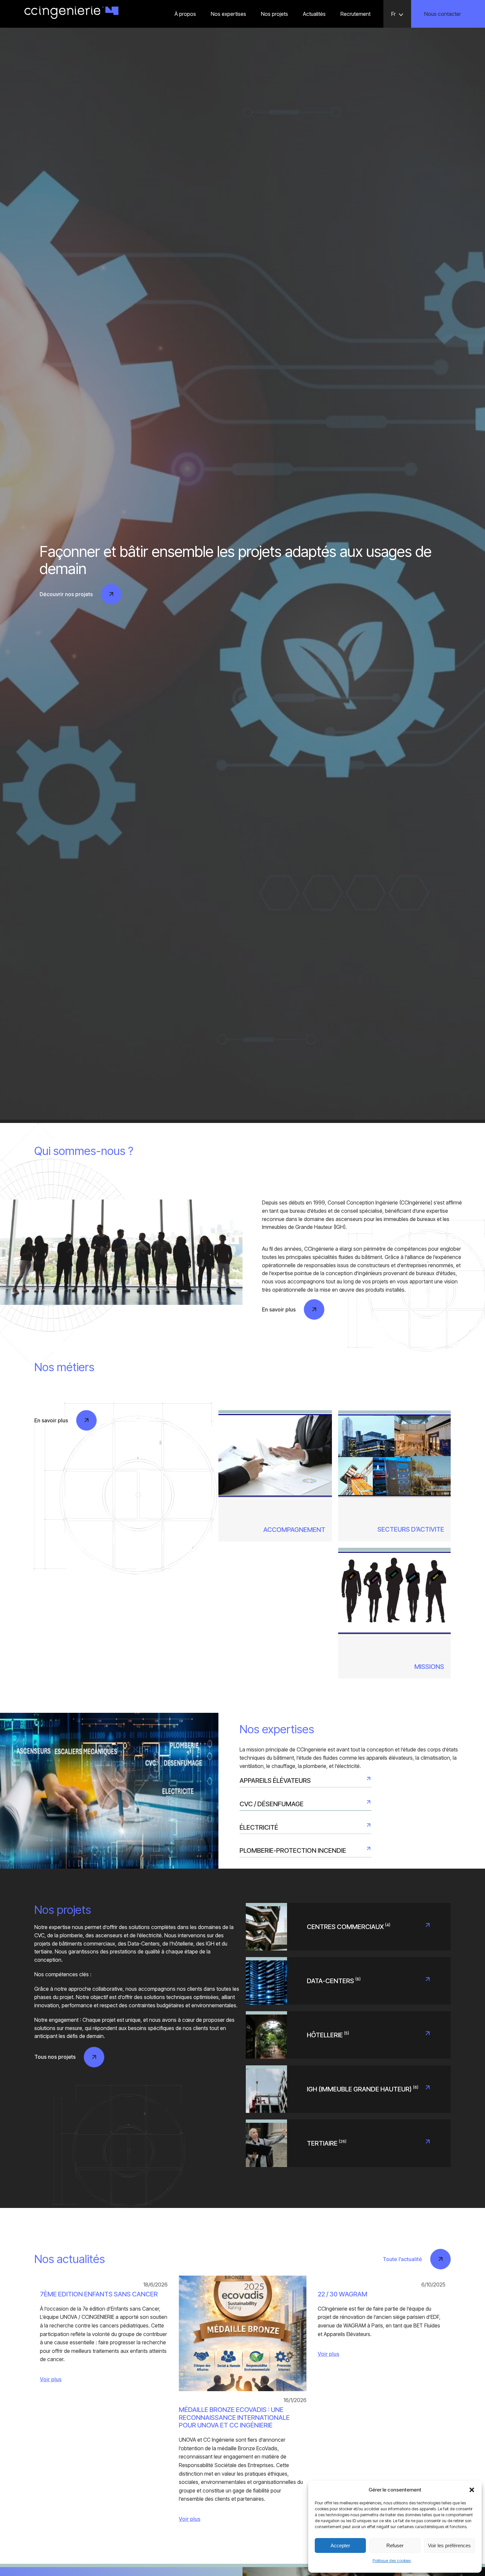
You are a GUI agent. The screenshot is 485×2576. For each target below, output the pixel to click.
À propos (185, 14)
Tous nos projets (55, 2057)
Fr (393, 14)
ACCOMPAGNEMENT (294, 1530)
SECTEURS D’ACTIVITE (411, 1529)
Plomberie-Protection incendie (293, 1850)
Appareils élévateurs (275, 1780)
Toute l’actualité (402, 2259)
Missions (429, 1667)
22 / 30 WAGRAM (342, 2294)
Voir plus (51, 2379)
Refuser (395, 2545)
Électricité (259, 1827)
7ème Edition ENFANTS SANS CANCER (99, 2294)
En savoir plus (279, 1309)
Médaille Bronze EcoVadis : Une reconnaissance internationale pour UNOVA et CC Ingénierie (234, 2418)
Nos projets (275, 14)
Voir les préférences (449, 2545)
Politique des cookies (392, 2561)
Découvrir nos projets (66, 594)
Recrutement (356, 14)
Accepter (340, 2545)
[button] (472, 2490)
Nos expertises (228, 14)
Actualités (314, 14)
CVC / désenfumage (272, 1804)
